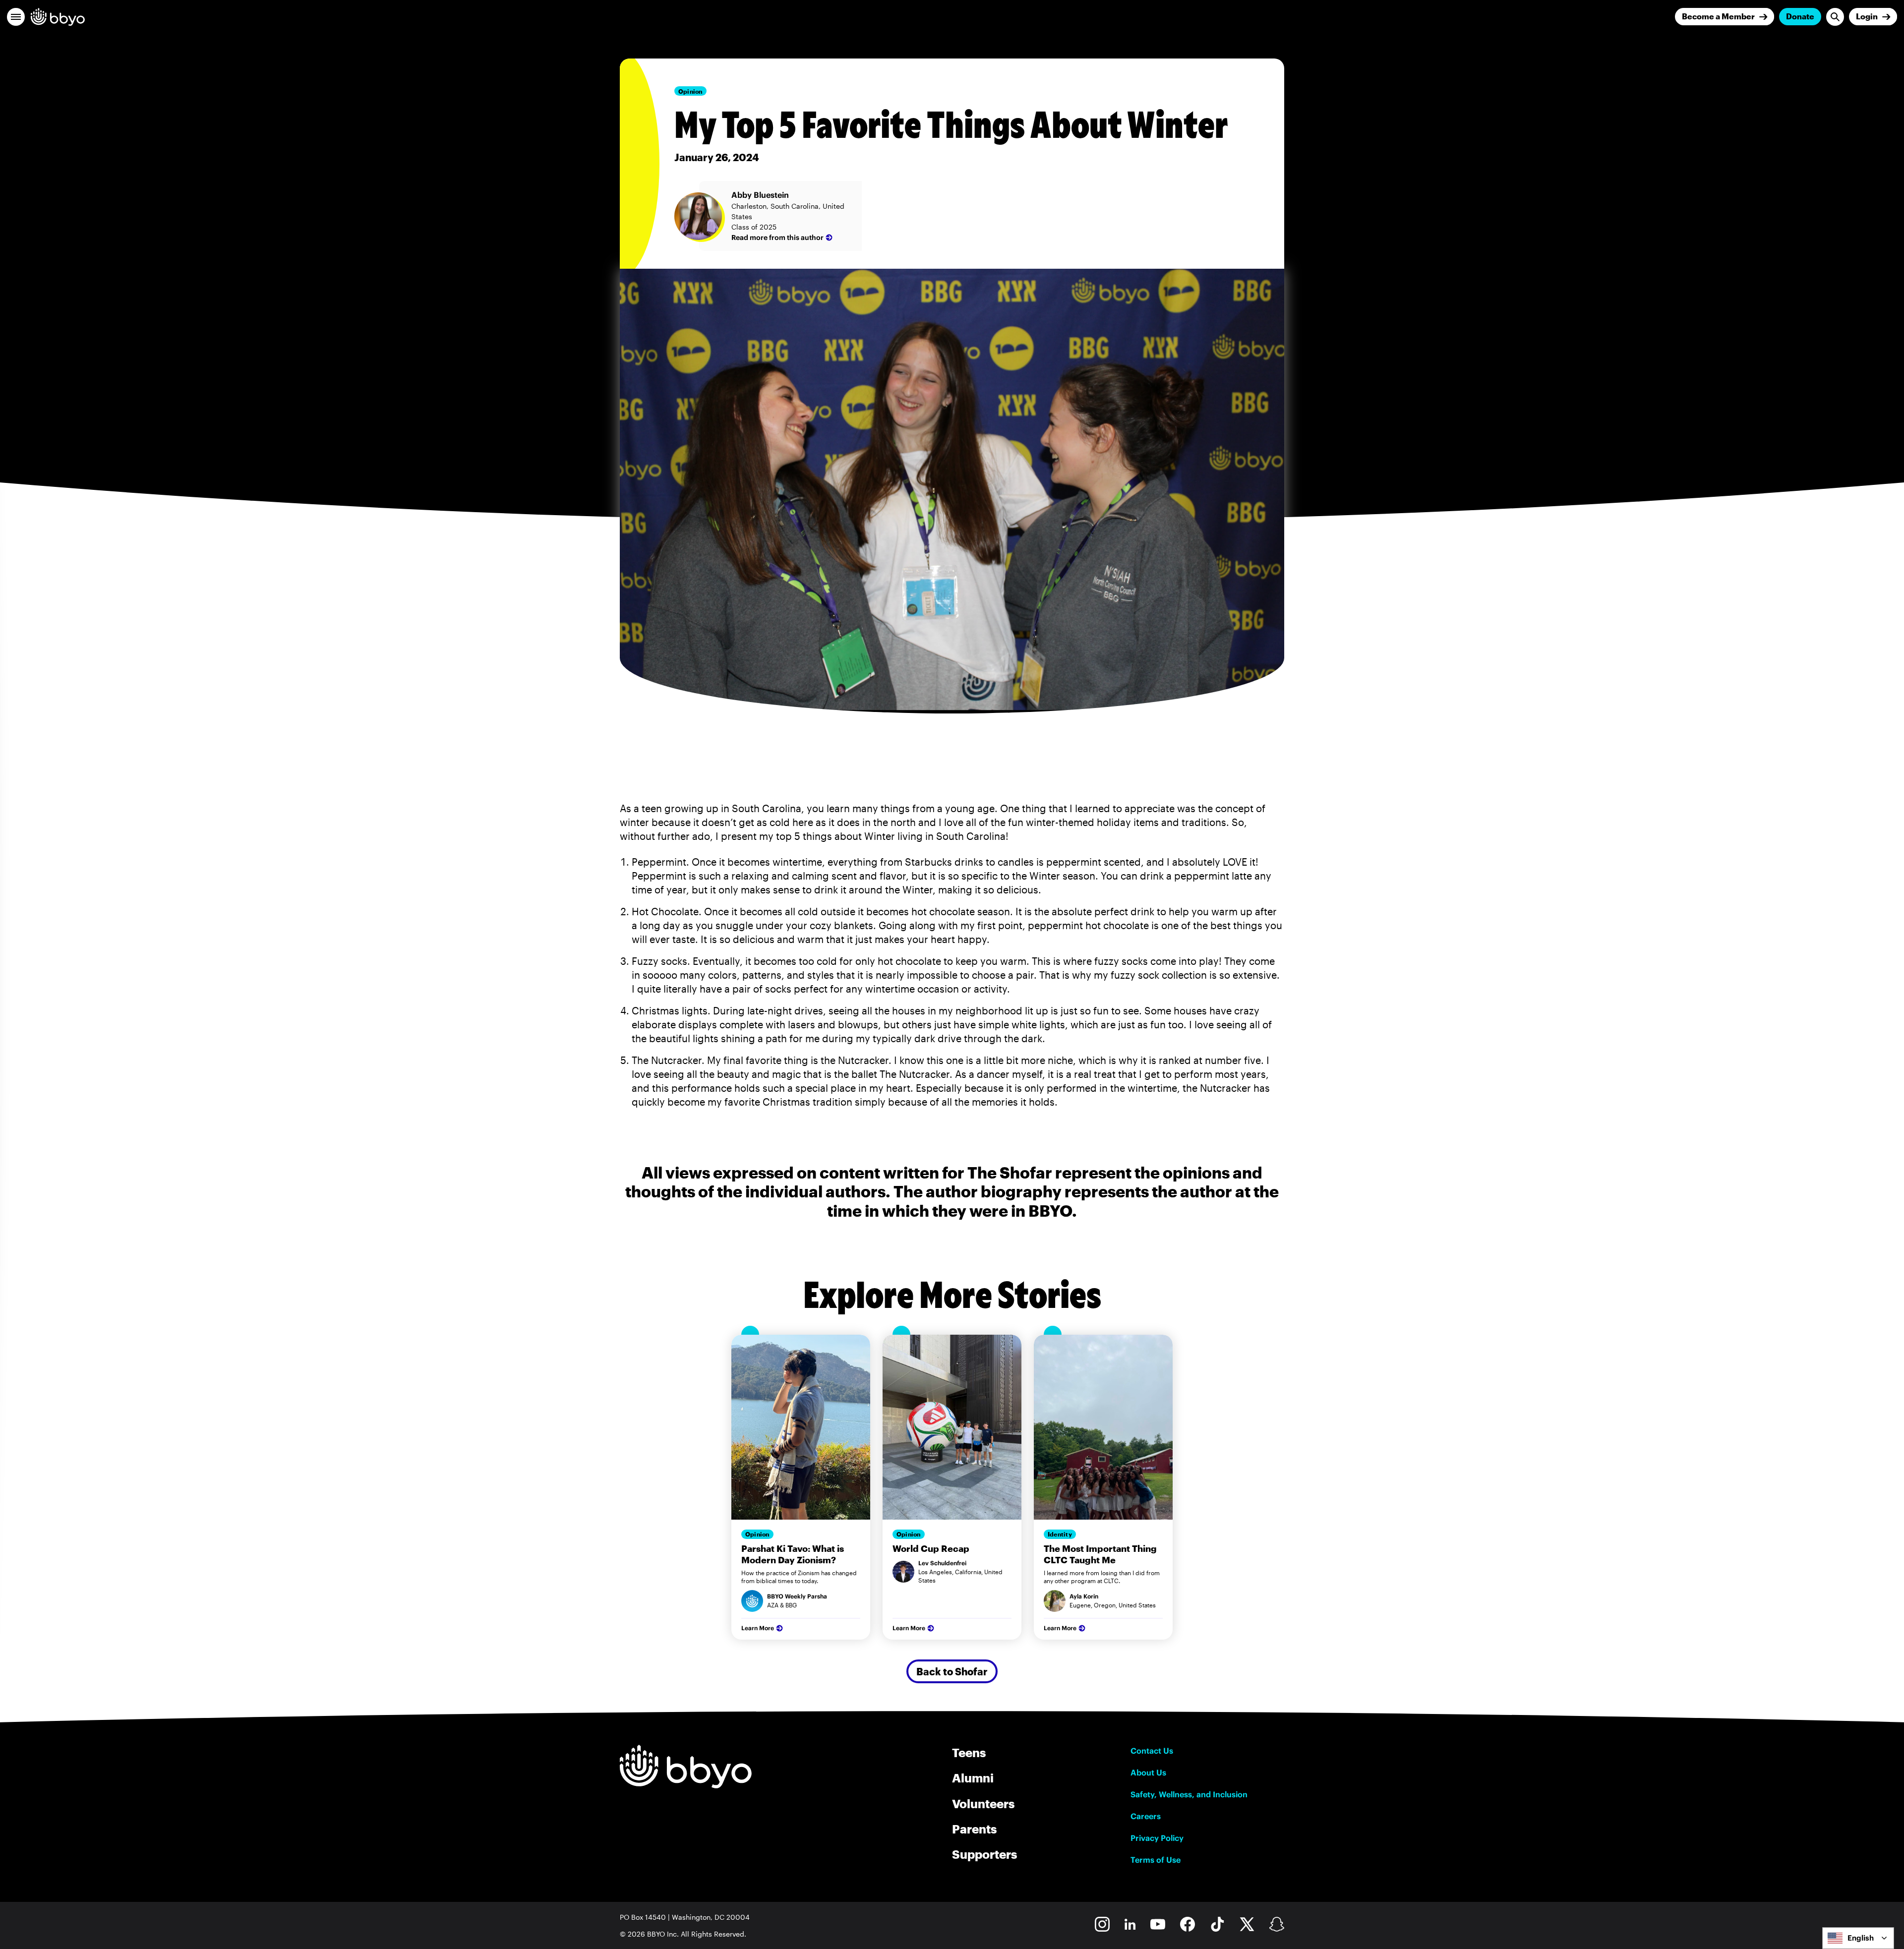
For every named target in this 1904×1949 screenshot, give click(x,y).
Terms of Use (1156, 1860)
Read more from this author (777, 237)
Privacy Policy (1157, 1838)
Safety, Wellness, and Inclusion (1189, 1794)
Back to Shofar (952, 1671)
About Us (1148, 1772)
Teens (969, 1752)
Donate (1800, 16)
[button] (16, 17)
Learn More (758, 1628)
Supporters (984, 1854)
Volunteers (983, 1803)
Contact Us (1152, 1751)
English (1861, 1938)
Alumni (973, 1778)
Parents (974, 1829)
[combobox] (1858, 1938)
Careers (1146, 1816)
